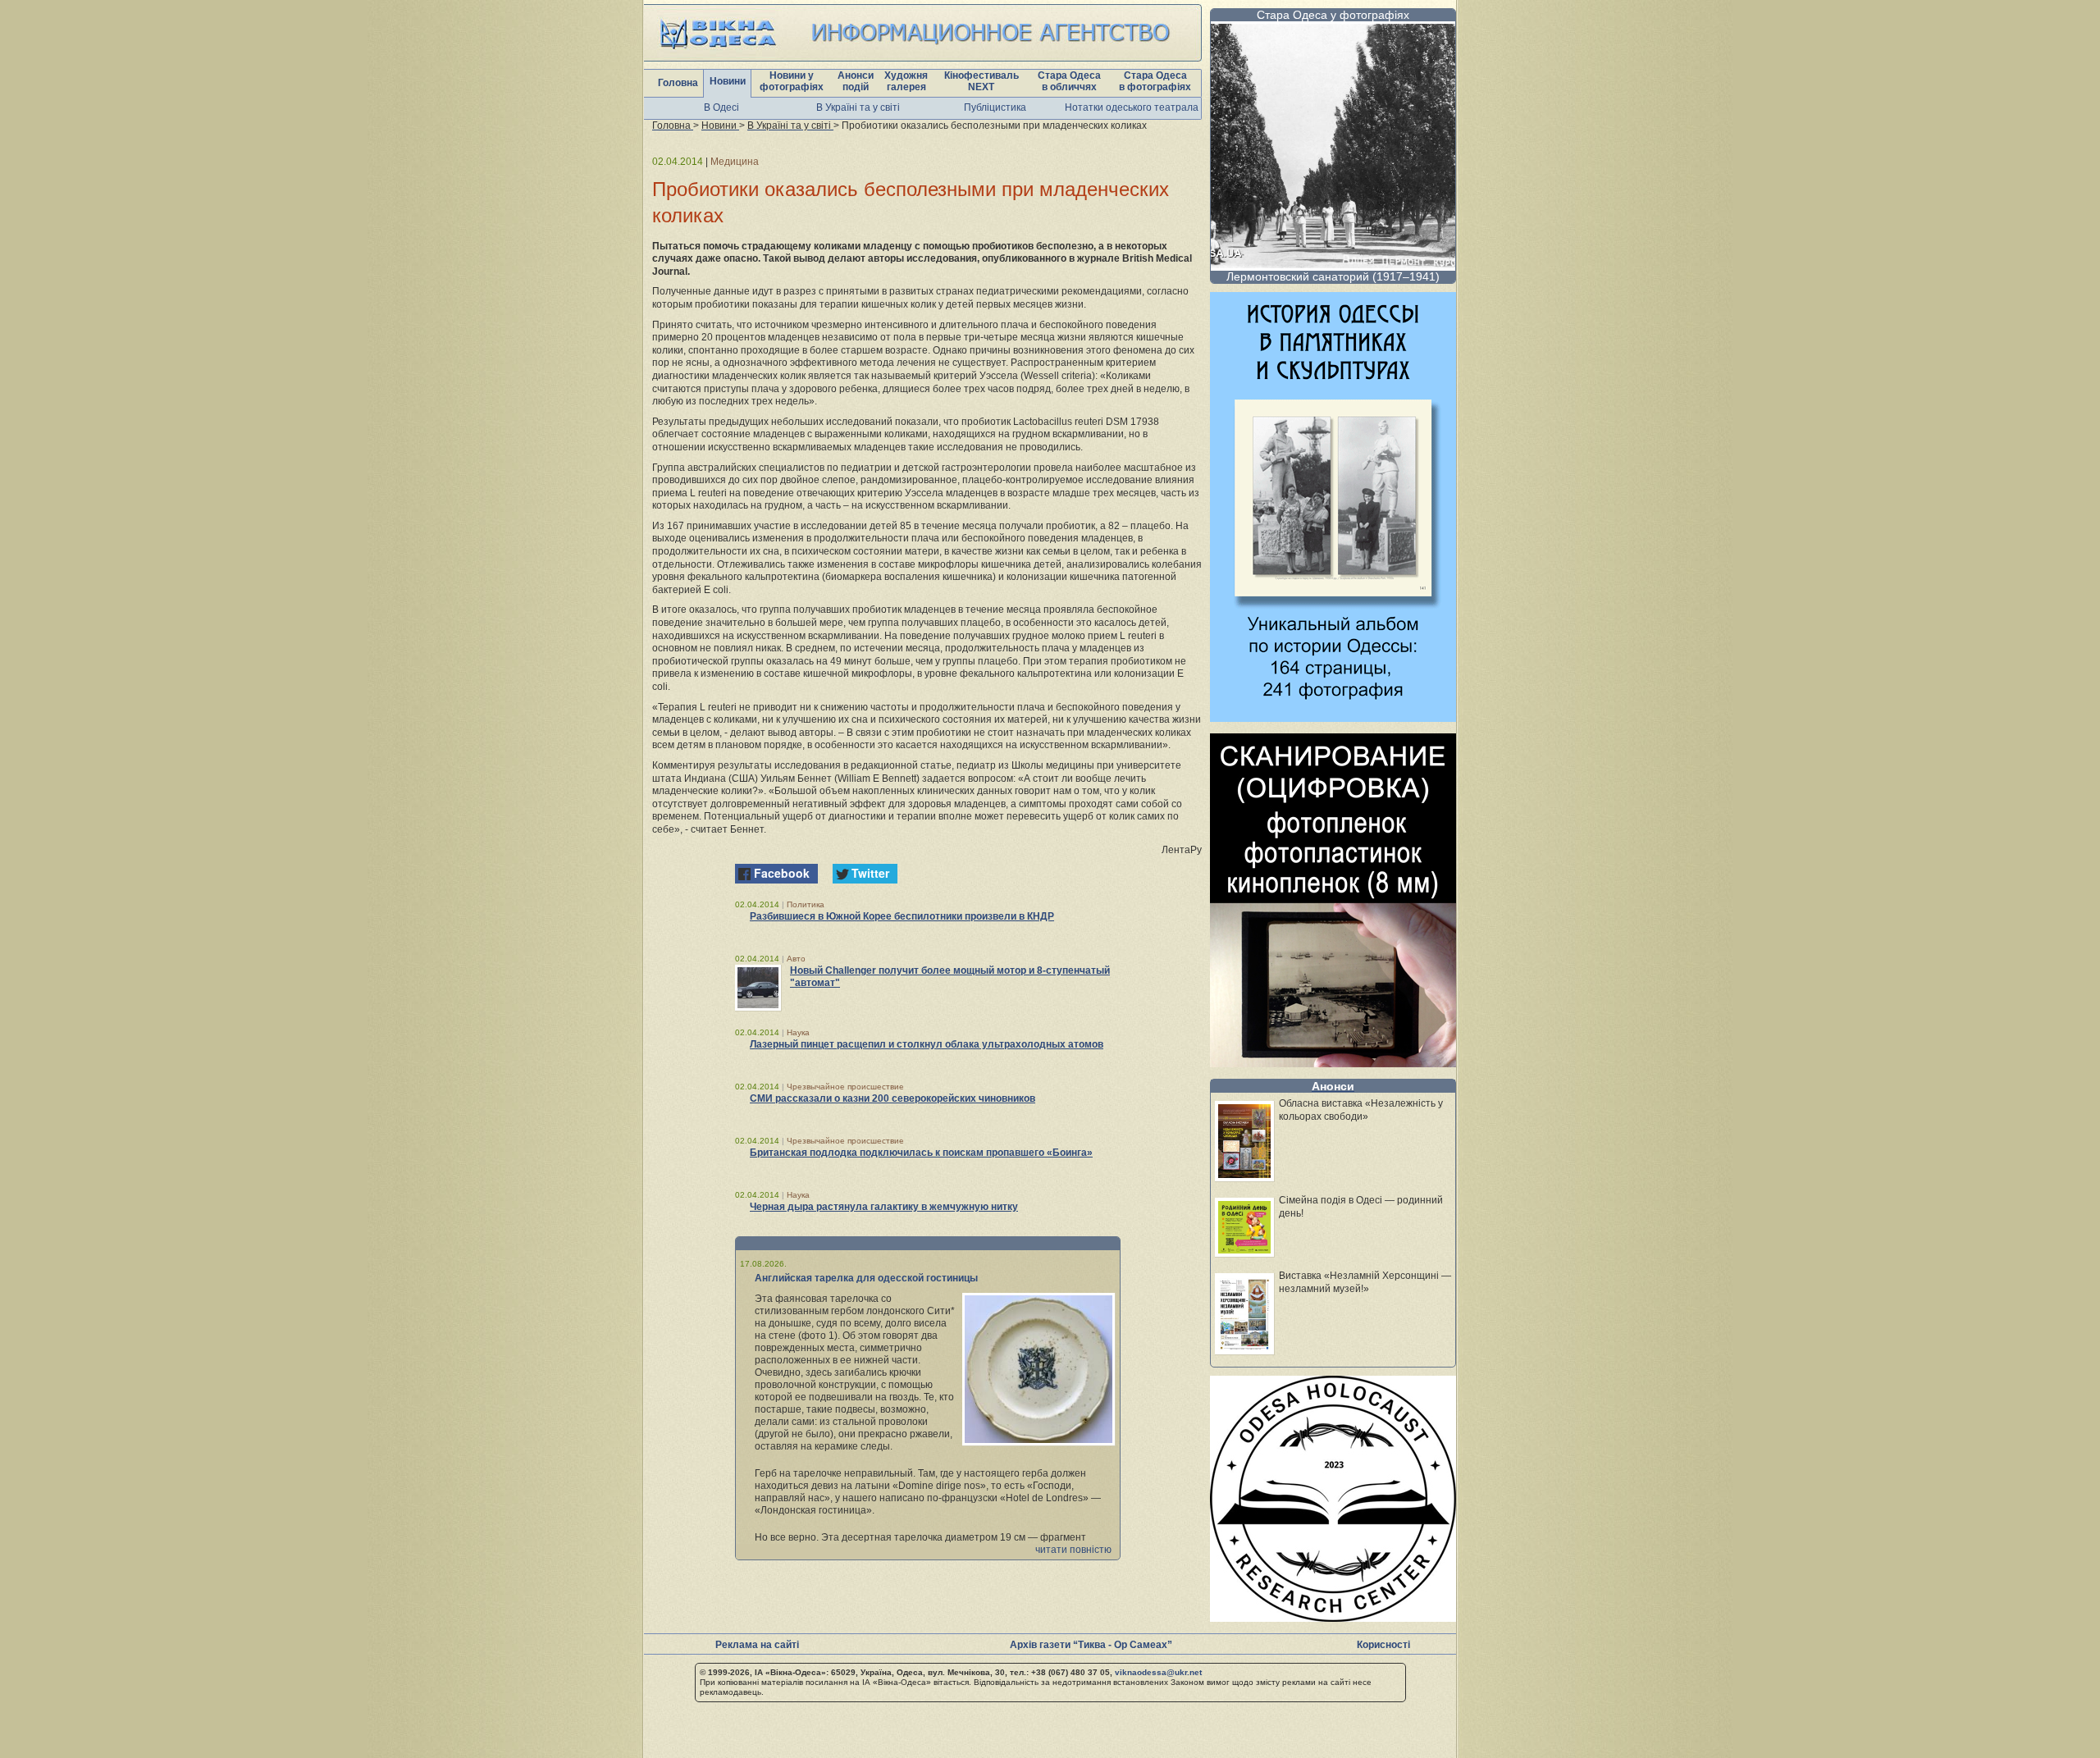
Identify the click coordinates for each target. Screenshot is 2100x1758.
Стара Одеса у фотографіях (1333, 15)
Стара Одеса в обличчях (1069, 81)
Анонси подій (856, 81)
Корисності (1383, 1645)
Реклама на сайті (757, 1645)
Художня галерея (906, 81)
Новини (728, 81)
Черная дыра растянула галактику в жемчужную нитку (884, 1207)
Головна (678, 83)
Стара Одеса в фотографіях (1155, 81)
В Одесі (721, 107)
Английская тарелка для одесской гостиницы (866, 1278)
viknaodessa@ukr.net (1158, 1672)
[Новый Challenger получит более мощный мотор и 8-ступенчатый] (758, 988)
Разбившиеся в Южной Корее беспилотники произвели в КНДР (902, 916)
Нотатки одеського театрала (1132, 107)
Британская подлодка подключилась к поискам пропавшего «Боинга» (921, 1153)
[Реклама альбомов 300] (1333, 717)
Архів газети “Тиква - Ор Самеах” (1091, 1645)
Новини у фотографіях (792, 81)
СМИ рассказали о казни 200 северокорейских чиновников (892, 1098)
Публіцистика (995, 107)
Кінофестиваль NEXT (982, 81)
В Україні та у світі (858, 107)
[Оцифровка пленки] (1333, 1063)
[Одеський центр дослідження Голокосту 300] (1333, 1617)
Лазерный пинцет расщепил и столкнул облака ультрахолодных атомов (927, 1044)
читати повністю (1073, 1550)
